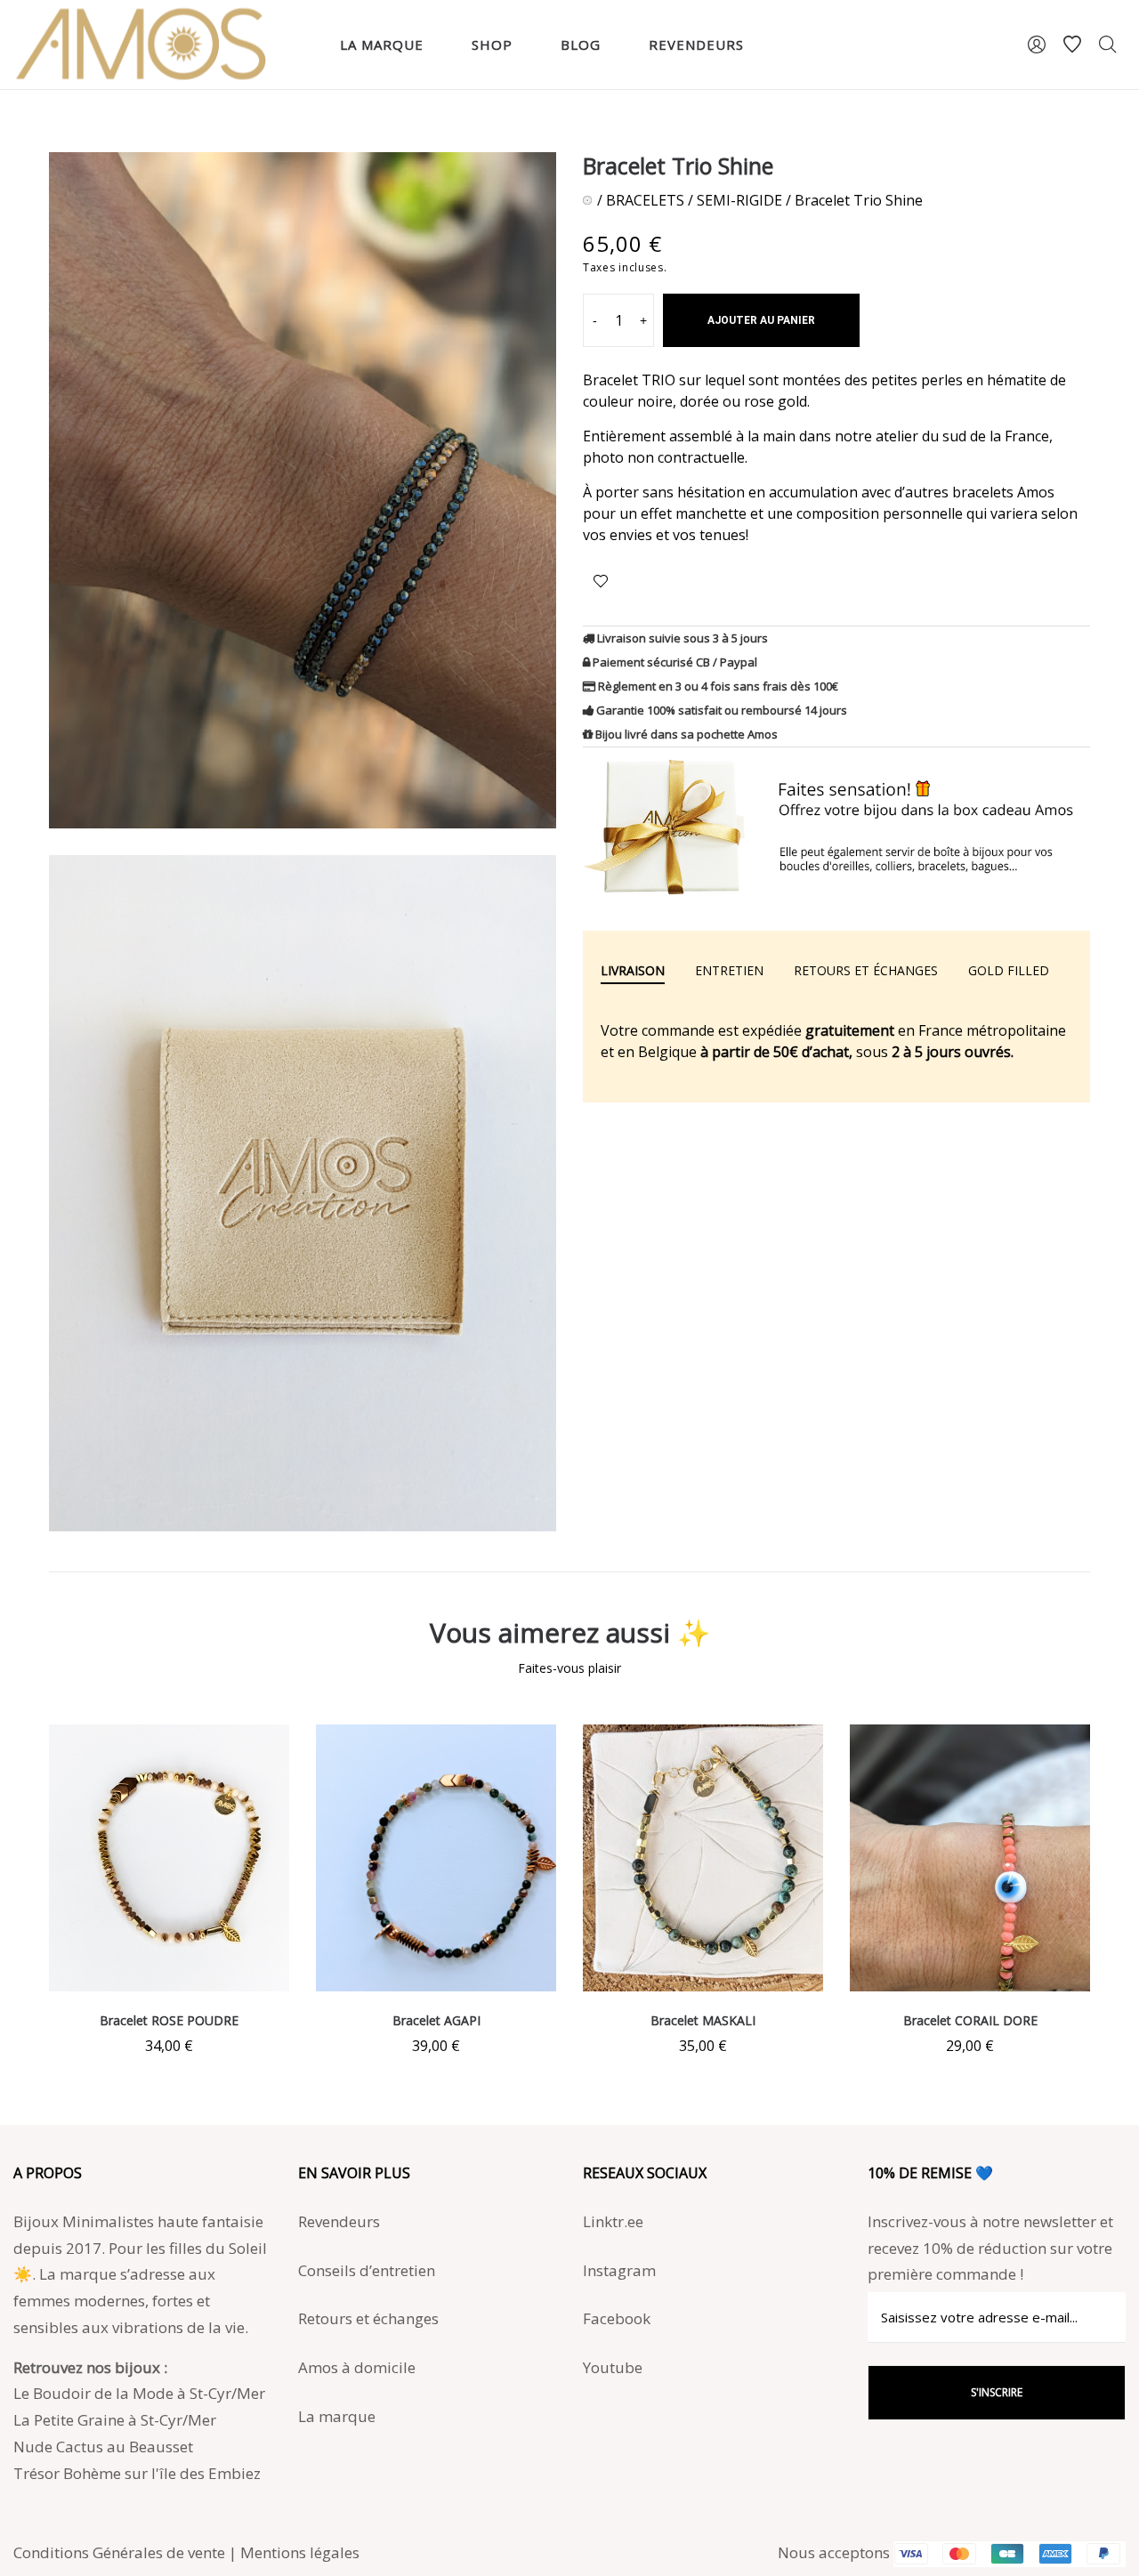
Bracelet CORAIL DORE (970, 2020)
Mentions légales (300, 2552)
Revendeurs (339, 2221)
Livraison (633, 970)
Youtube (613, 2367)
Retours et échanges (866, 970)
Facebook (617, 2318)
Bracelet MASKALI (703, 2020)
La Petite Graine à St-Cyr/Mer (115, 2420)
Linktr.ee (613, 2221)
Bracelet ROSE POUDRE (169, 2020)
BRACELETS (645, 200)
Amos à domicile (357, 2367)
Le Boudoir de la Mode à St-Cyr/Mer (139, 2393)
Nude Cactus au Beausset (103, 2447)
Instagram (619, 2270)
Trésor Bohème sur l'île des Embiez (137, 2473)
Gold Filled (1009, 970)
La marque (337, 2416)
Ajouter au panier (761, 320)
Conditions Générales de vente (119, 2552)
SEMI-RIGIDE (739, 200)
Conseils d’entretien (367, 2270)
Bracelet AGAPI (436, 2020)
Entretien (729, 970)
